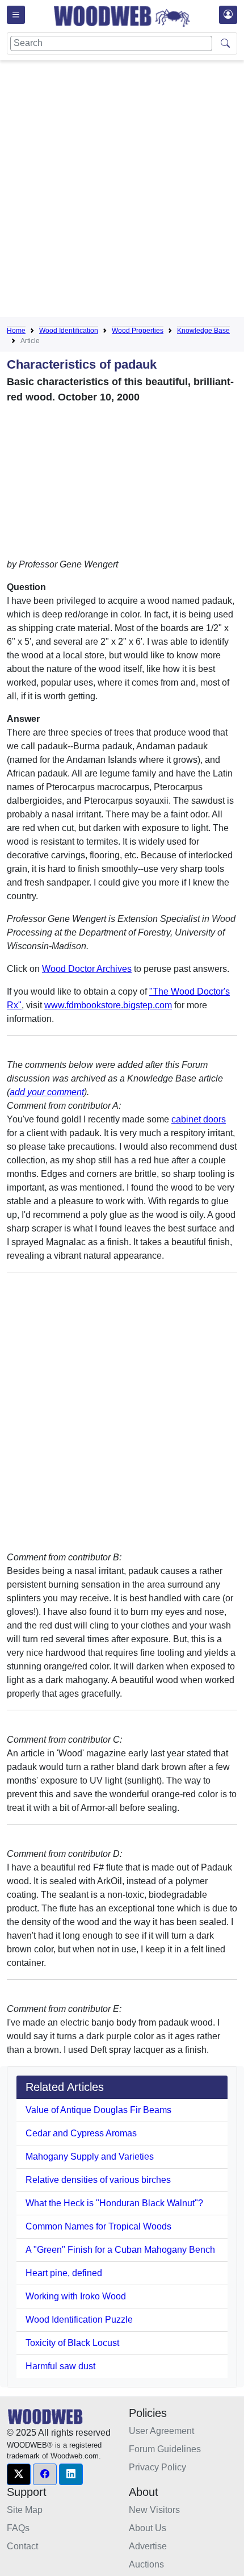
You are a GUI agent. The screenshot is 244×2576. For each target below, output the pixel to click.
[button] (19, 2474)
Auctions (146, 2564)
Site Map (25, 2510)
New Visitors (154, 2510)
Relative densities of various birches (98, 2180)
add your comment (47, 1092)
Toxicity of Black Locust (72, 2343)
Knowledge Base (203, 331)
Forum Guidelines (165, 2449)
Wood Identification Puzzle (79, 2320)
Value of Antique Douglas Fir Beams (98, 2110)
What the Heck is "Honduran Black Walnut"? (114, 2203)
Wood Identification (69, 331)
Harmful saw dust (60, 2366)
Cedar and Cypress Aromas (81, 2133)
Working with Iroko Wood (76, 2296)
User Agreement (161, 2431)
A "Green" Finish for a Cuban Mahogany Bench (120, 2250)
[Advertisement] (122, 191)
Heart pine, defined (64, 2273)
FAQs (18, 2528)
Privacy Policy (157, 2467)
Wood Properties (138, 331)
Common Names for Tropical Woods (98, 2226)
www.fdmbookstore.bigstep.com (108, 1005)
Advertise (148, 2546)
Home (16, 331)
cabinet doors (199, 1119)
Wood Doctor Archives (87, 969)
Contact (22, 2546)
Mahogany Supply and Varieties (90, 2157)
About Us (148, 2528)
